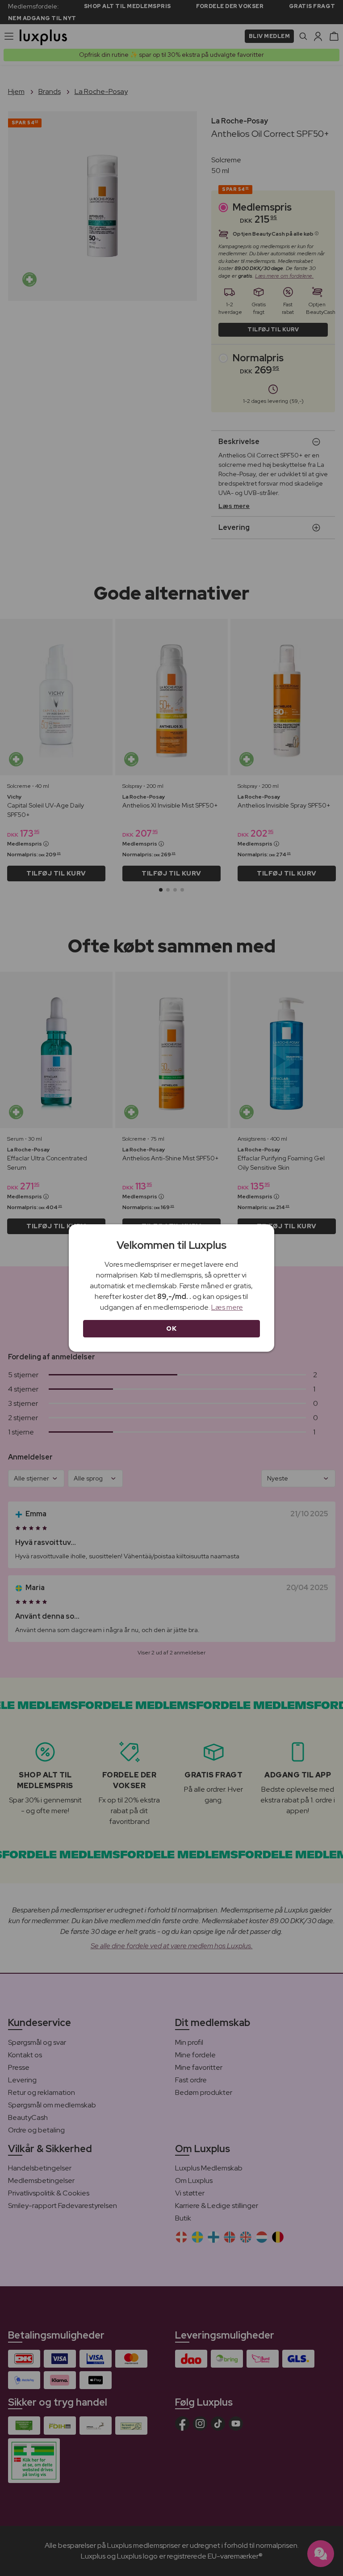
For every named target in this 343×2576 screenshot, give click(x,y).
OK (171, 1328)
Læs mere (227, 1307)
